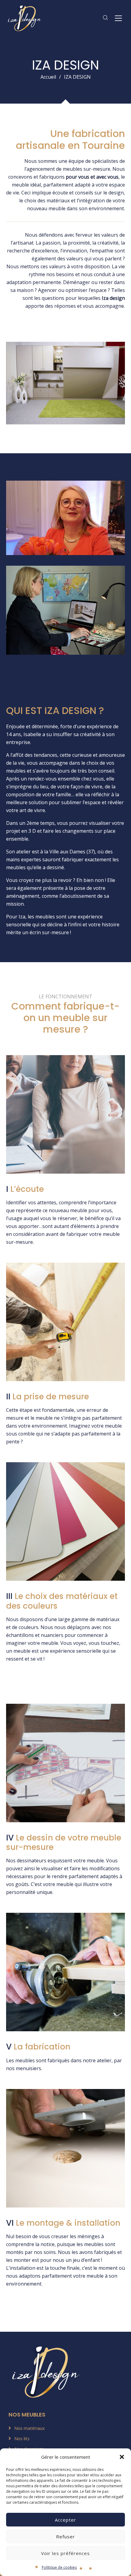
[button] (122, 2457)
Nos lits (22, 2438)
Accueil (48, 77)
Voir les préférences (65, 2553)
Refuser (65, 2537)
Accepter (65, 2520)
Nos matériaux (30, 2428)
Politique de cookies (59, 2567)
